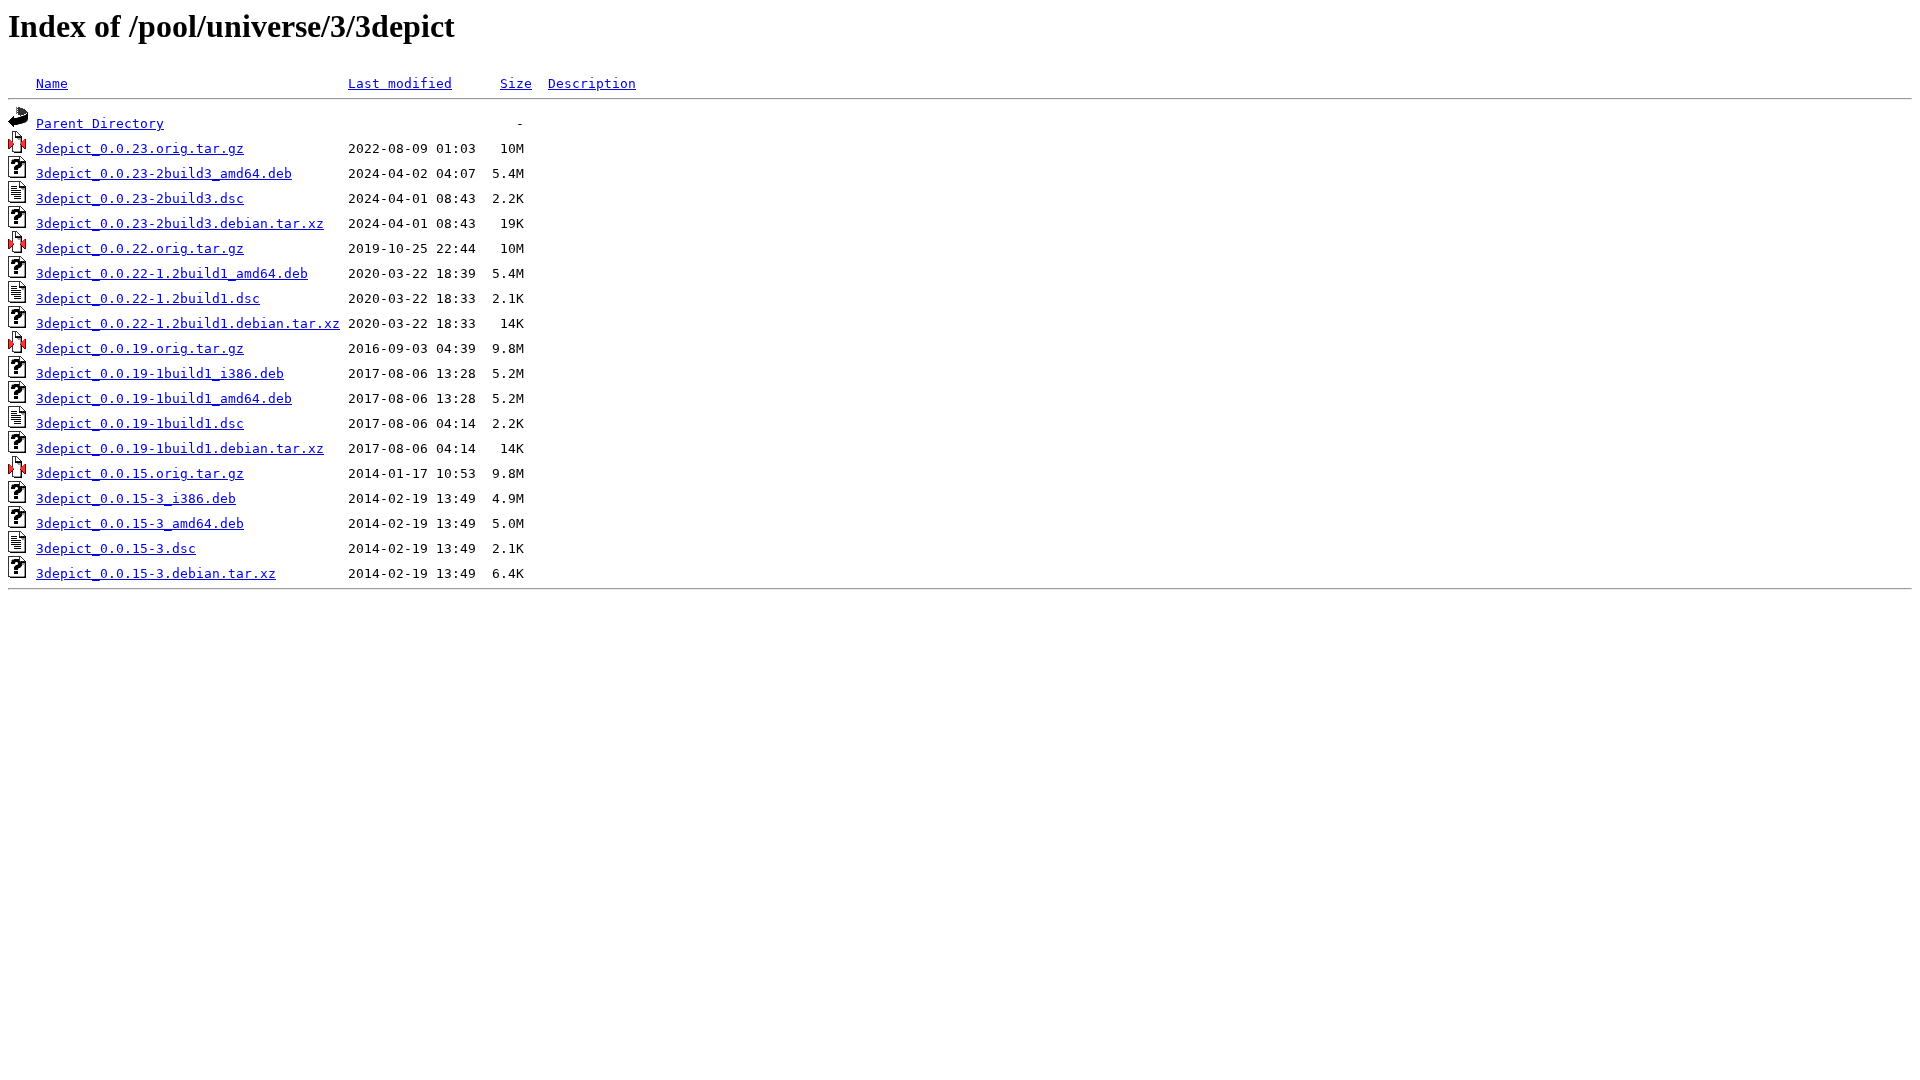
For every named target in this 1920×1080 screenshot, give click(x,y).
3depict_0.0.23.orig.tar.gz (140, 148)
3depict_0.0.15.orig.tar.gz (140, 473)
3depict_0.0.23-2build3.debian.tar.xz (180, 223)
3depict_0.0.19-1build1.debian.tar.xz (180, 448)
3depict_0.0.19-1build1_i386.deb (160, 373)
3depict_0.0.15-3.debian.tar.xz (156, 573)
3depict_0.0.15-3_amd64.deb (140, 523)
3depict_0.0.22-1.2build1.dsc (148, 298)
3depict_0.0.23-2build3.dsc (140, 198)
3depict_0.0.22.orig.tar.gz (140, 248)
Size (516, 83)
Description (592, 83)
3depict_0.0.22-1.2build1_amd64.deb (172, 273)
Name (52, 83)
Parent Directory (100, 123)
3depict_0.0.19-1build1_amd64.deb (164, 398)
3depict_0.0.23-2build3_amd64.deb (164, 173)
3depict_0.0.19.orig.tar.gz (140, 348)
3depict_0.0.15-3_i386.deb (136, 498)
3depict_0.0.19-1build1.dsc (140, 423)
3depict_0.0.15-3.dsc (116, 548)
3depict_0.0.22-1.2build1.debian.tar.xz (188, 323)
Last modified (400, 83)
